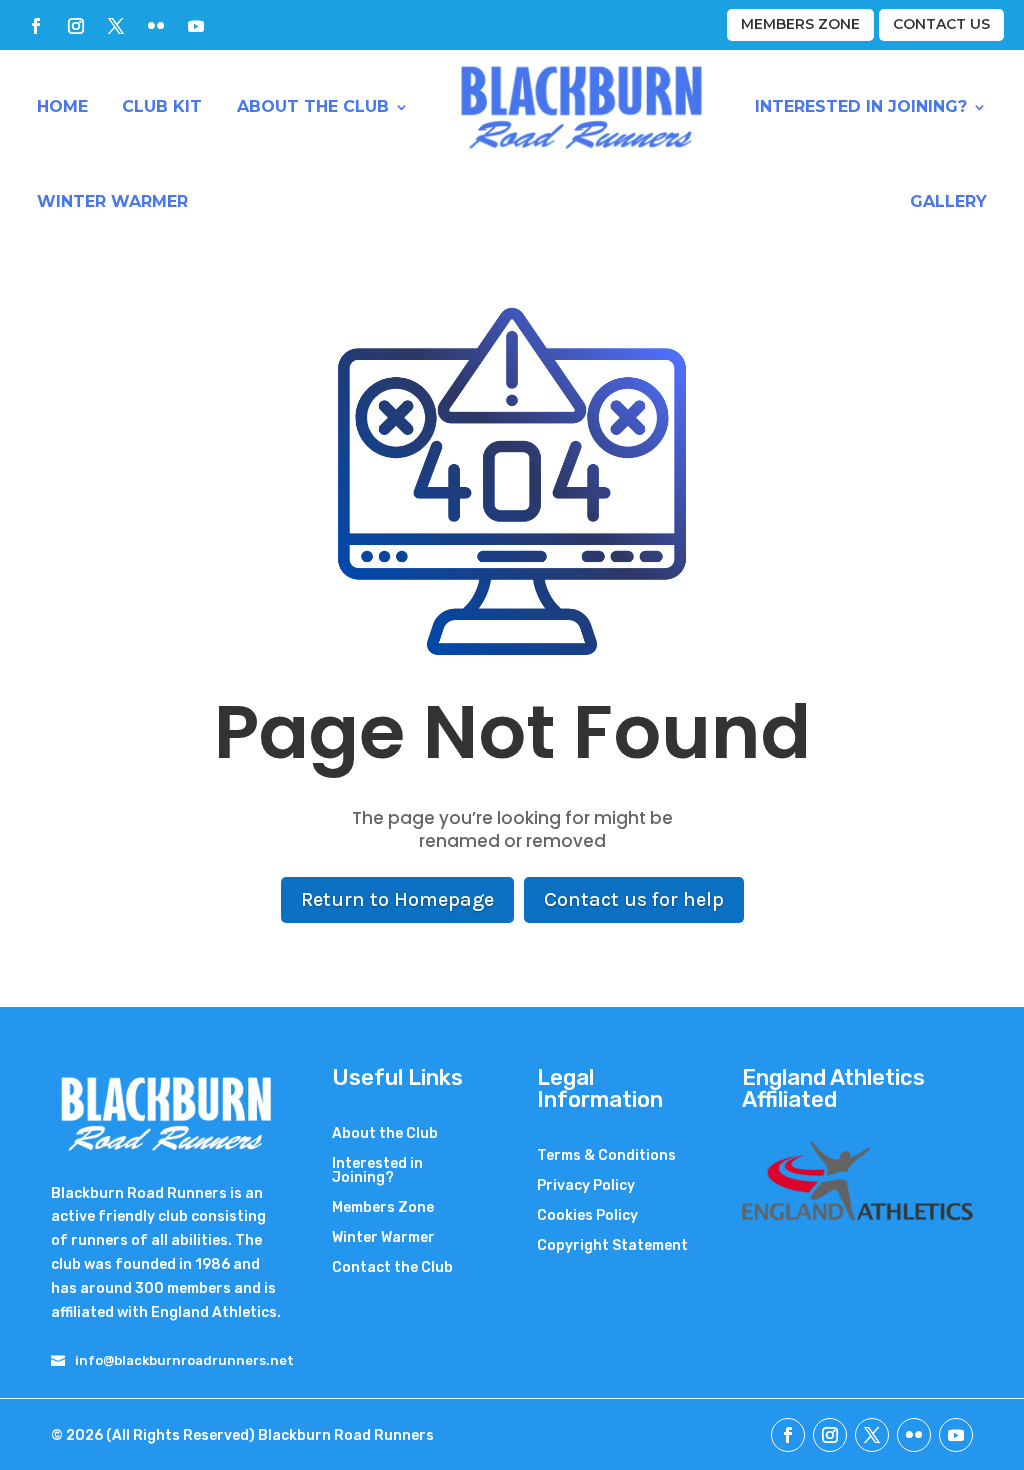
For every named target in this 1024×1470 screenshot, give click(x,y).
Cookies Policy (587, 1216)
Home (62, 106)
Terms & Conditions (606, 1156)
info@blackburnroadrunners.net (184, 1360)
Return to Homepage (397, 899)
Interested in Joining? (861, 106)
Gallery (948, 201)
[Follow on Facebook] (36, 26)
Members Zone (800, 24)
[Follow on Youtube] (196, 26)
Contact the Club (392, 1268)
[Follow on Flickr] (156, 26)
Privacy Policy (586, 1186)
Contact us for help (634, 899)
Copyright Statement (612, 1246)
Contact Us (941, 24)
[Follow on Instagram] (76, 26)
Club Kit (162, 106)
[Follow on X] (116, 26)
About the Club (313, 106)
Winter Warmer (112, 201)
